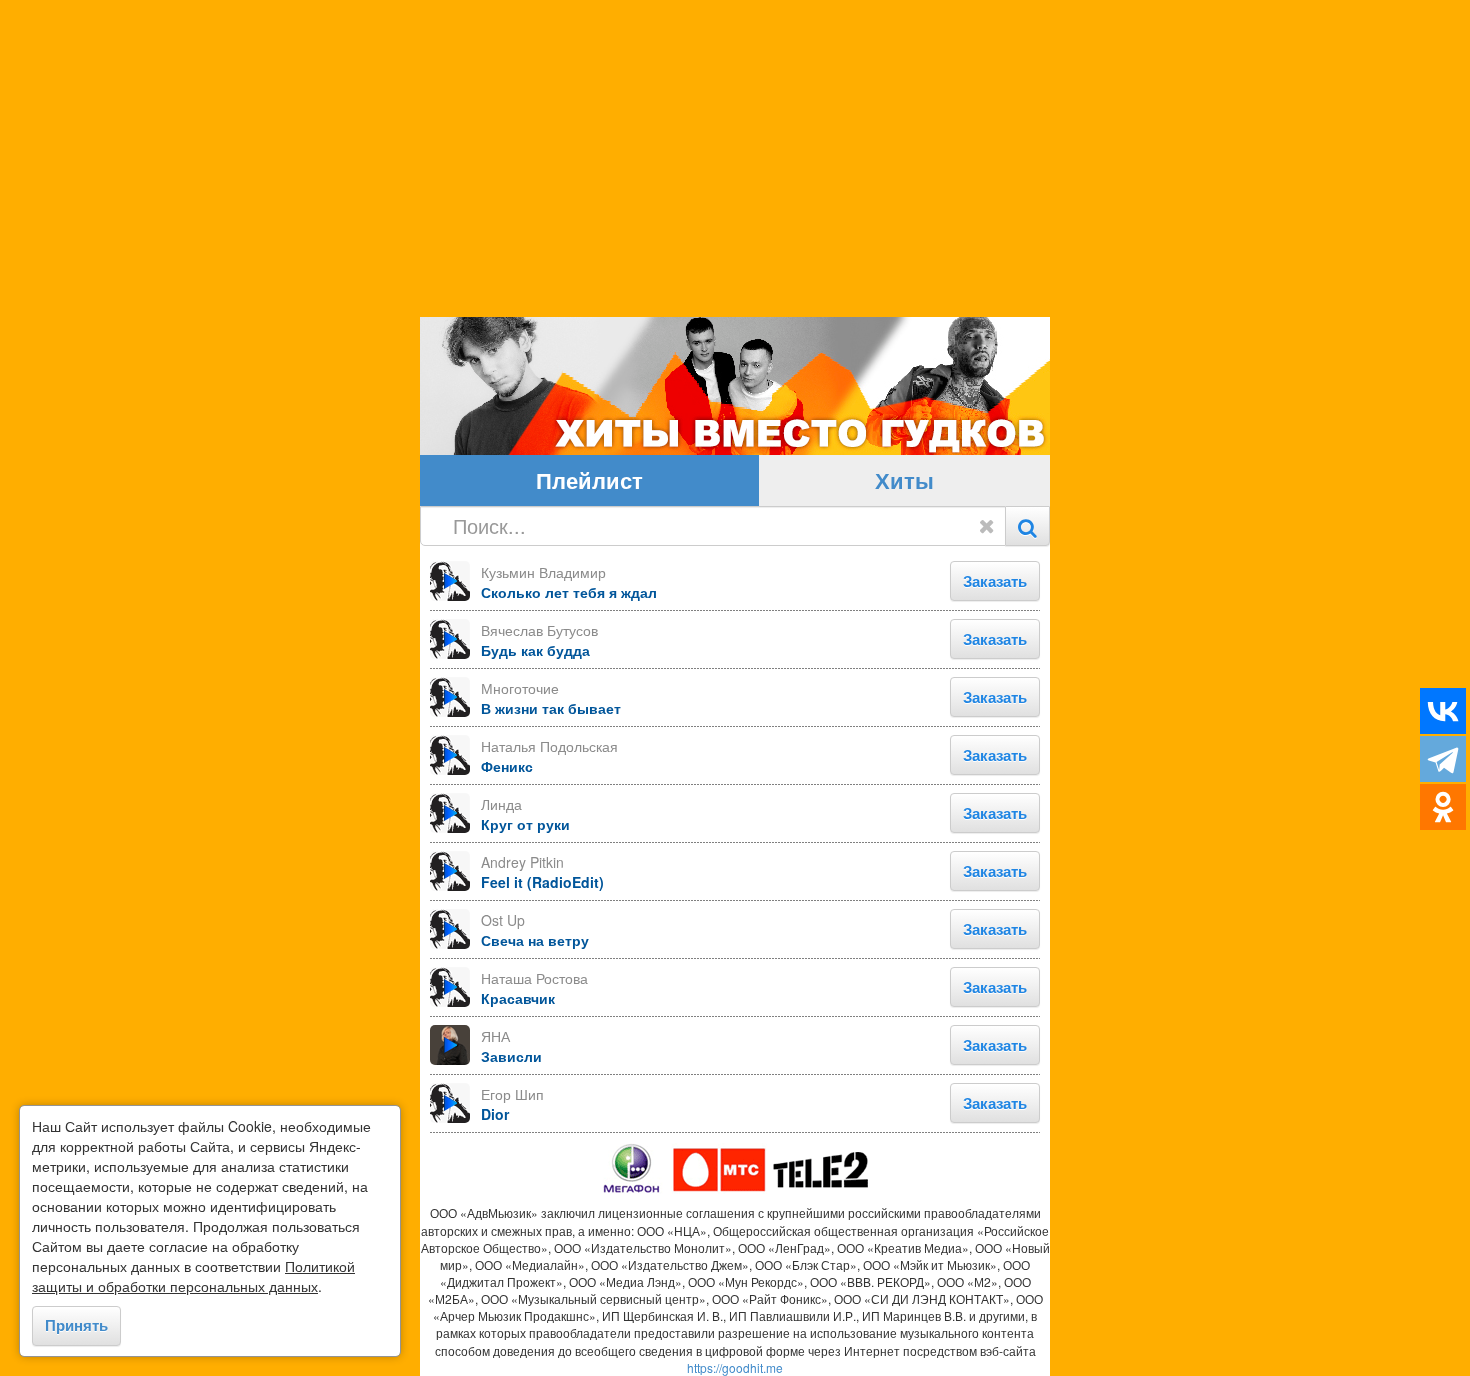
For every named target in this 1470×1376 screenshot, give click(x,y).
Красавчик (518, 998)
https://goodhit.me (735, 1367)
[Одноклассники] (1443, 807)
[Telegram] (1443, 759)
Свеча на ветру (535, 940)
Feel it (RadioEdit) (542, 882)
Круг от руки (525, 824)
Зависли (511, 1056)
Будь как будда (535, 650)
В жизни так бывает (551, 708)
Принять (76, 1325)
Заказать (995, 581)
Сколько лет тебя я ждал (569, 592)
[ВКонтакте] (1443, 711)
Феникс (507, 766)
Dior (495, 1114)
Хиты (904, 480)
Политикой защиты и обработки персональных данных (193, 1276)
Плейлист (589, 480)
